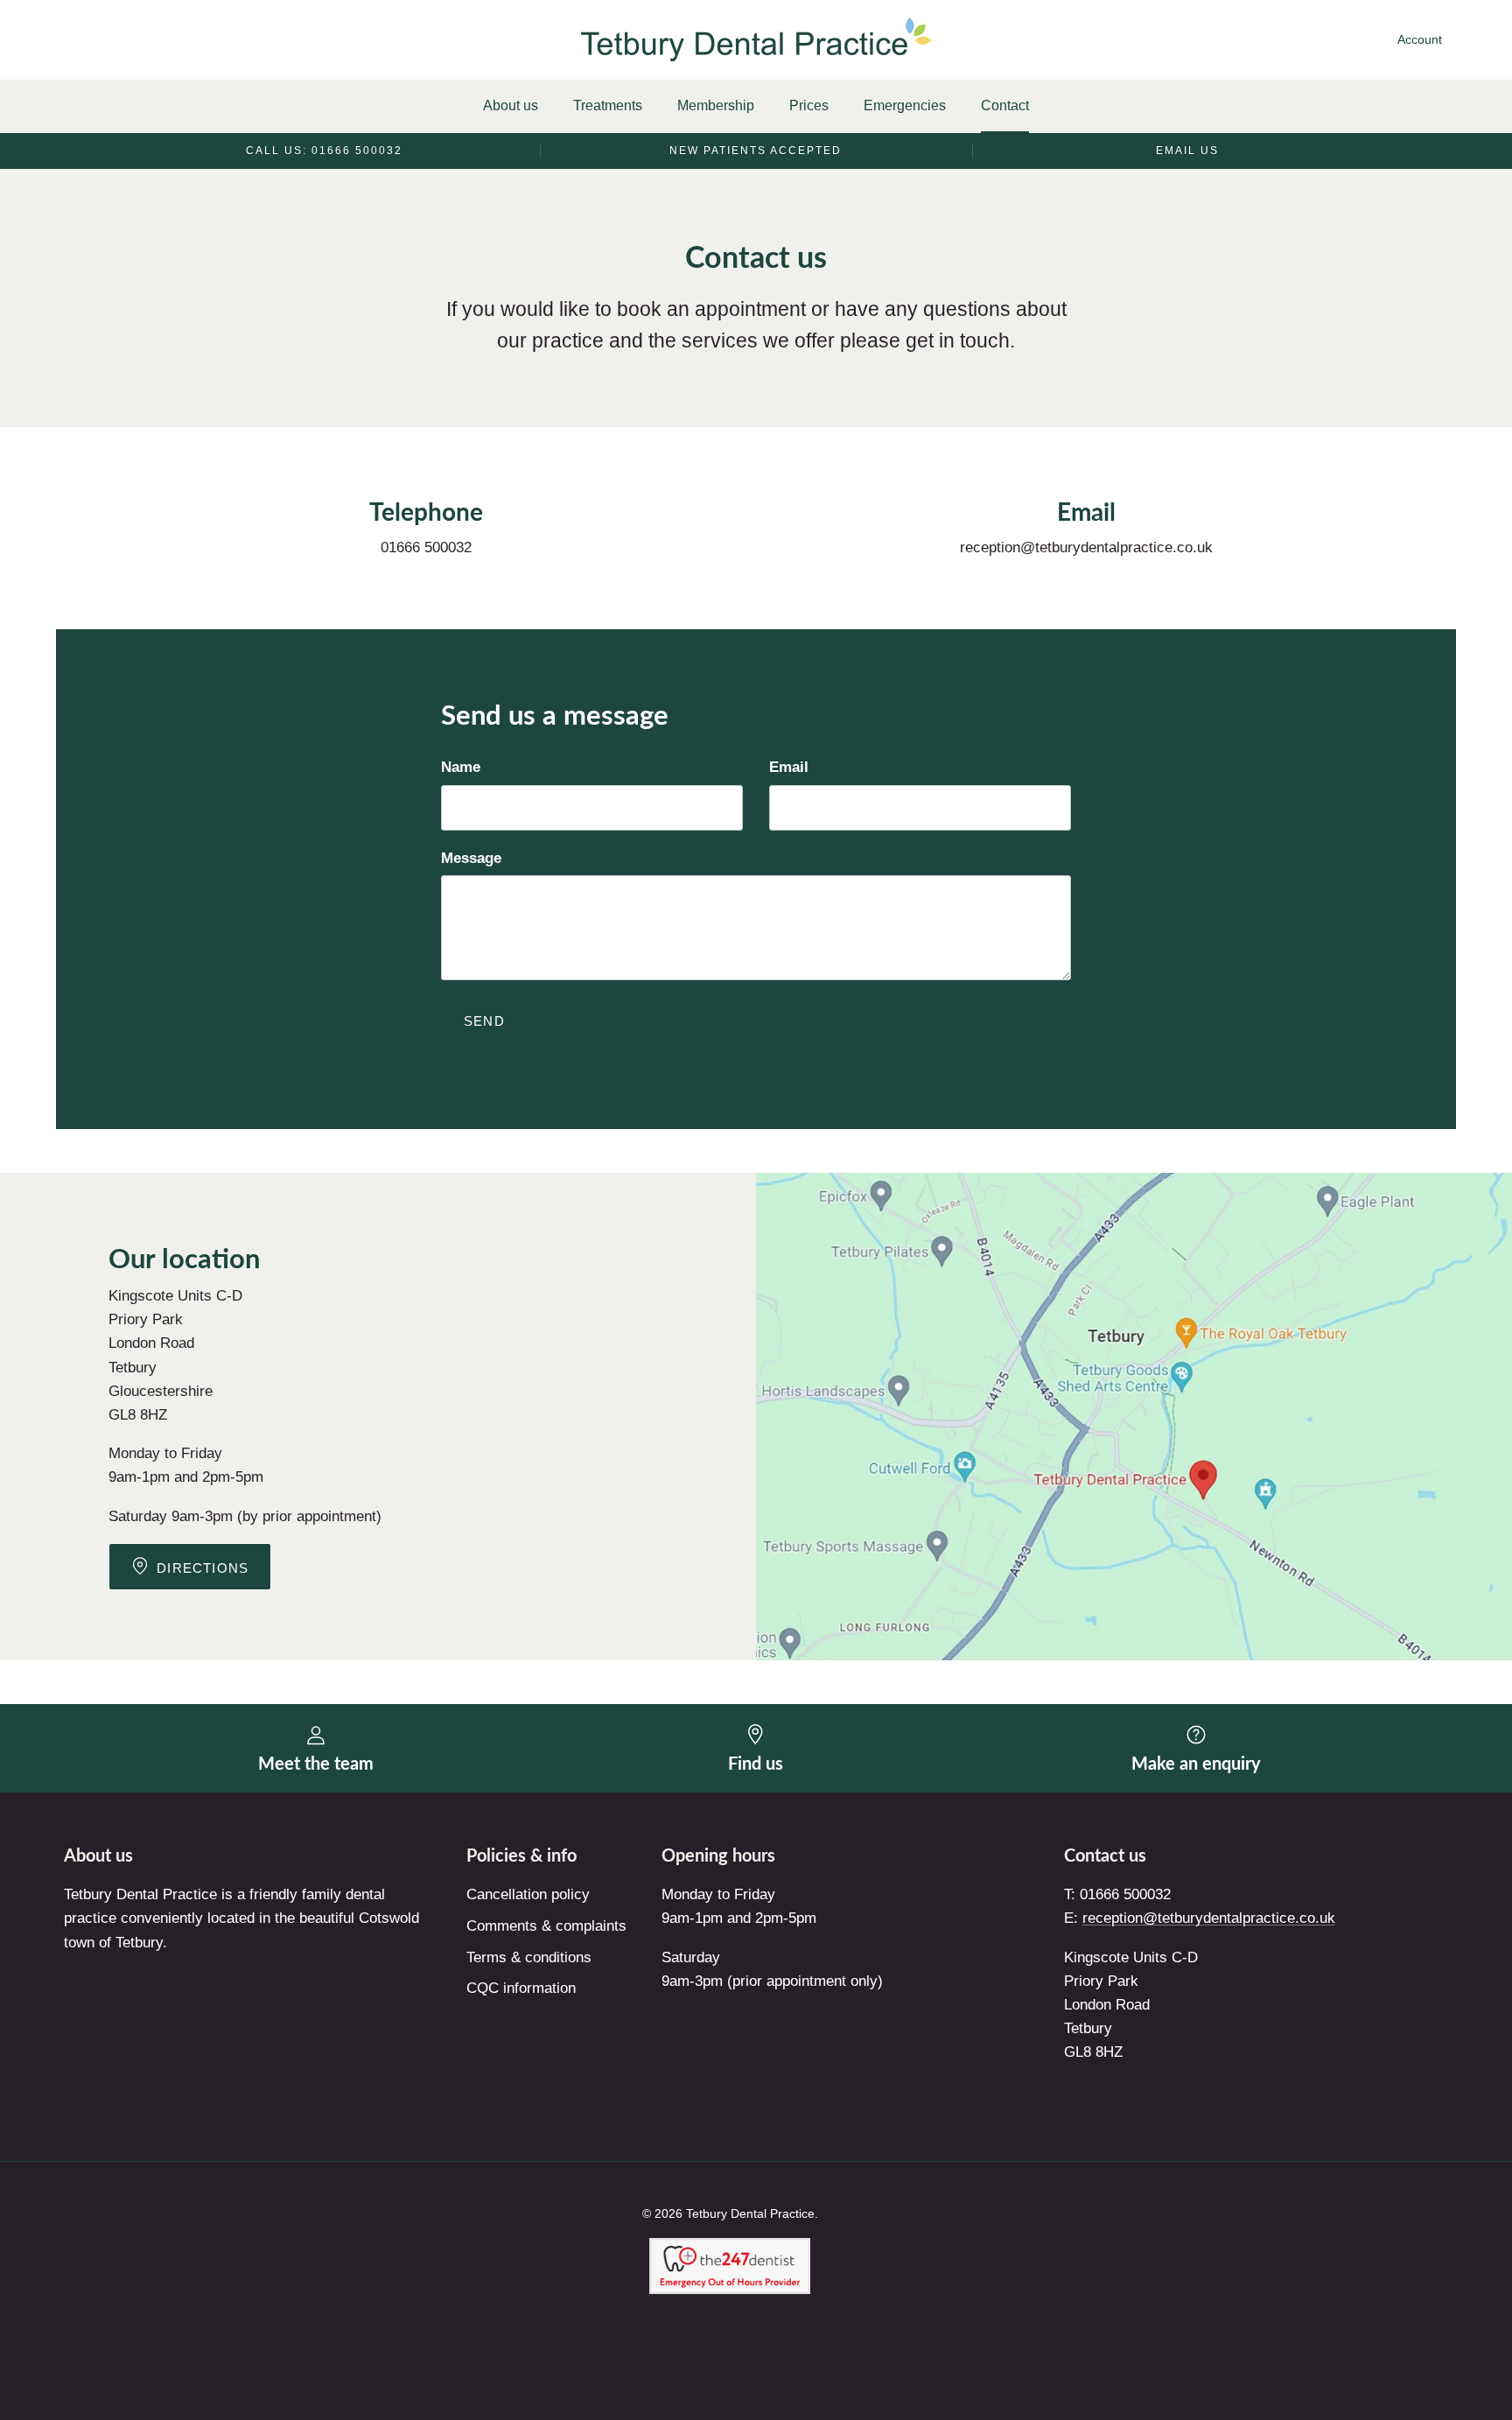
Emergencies (905, 105)
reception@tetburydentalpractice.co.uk (1209, 1918)
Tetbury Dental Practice (750, 2213)
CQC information (521, 1988)
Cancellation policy (528, 1894)
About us (511, 105)
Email (789, 767)
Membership (716, 105)
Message (471, 858)
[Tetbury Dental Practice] (756, 39)
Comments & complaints (546, 1926)
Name (461, 767)
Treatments (608, 105)
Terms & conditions (529, 1957)
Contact (1005, 105)
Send (484, 1021)
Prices (809, 105)
